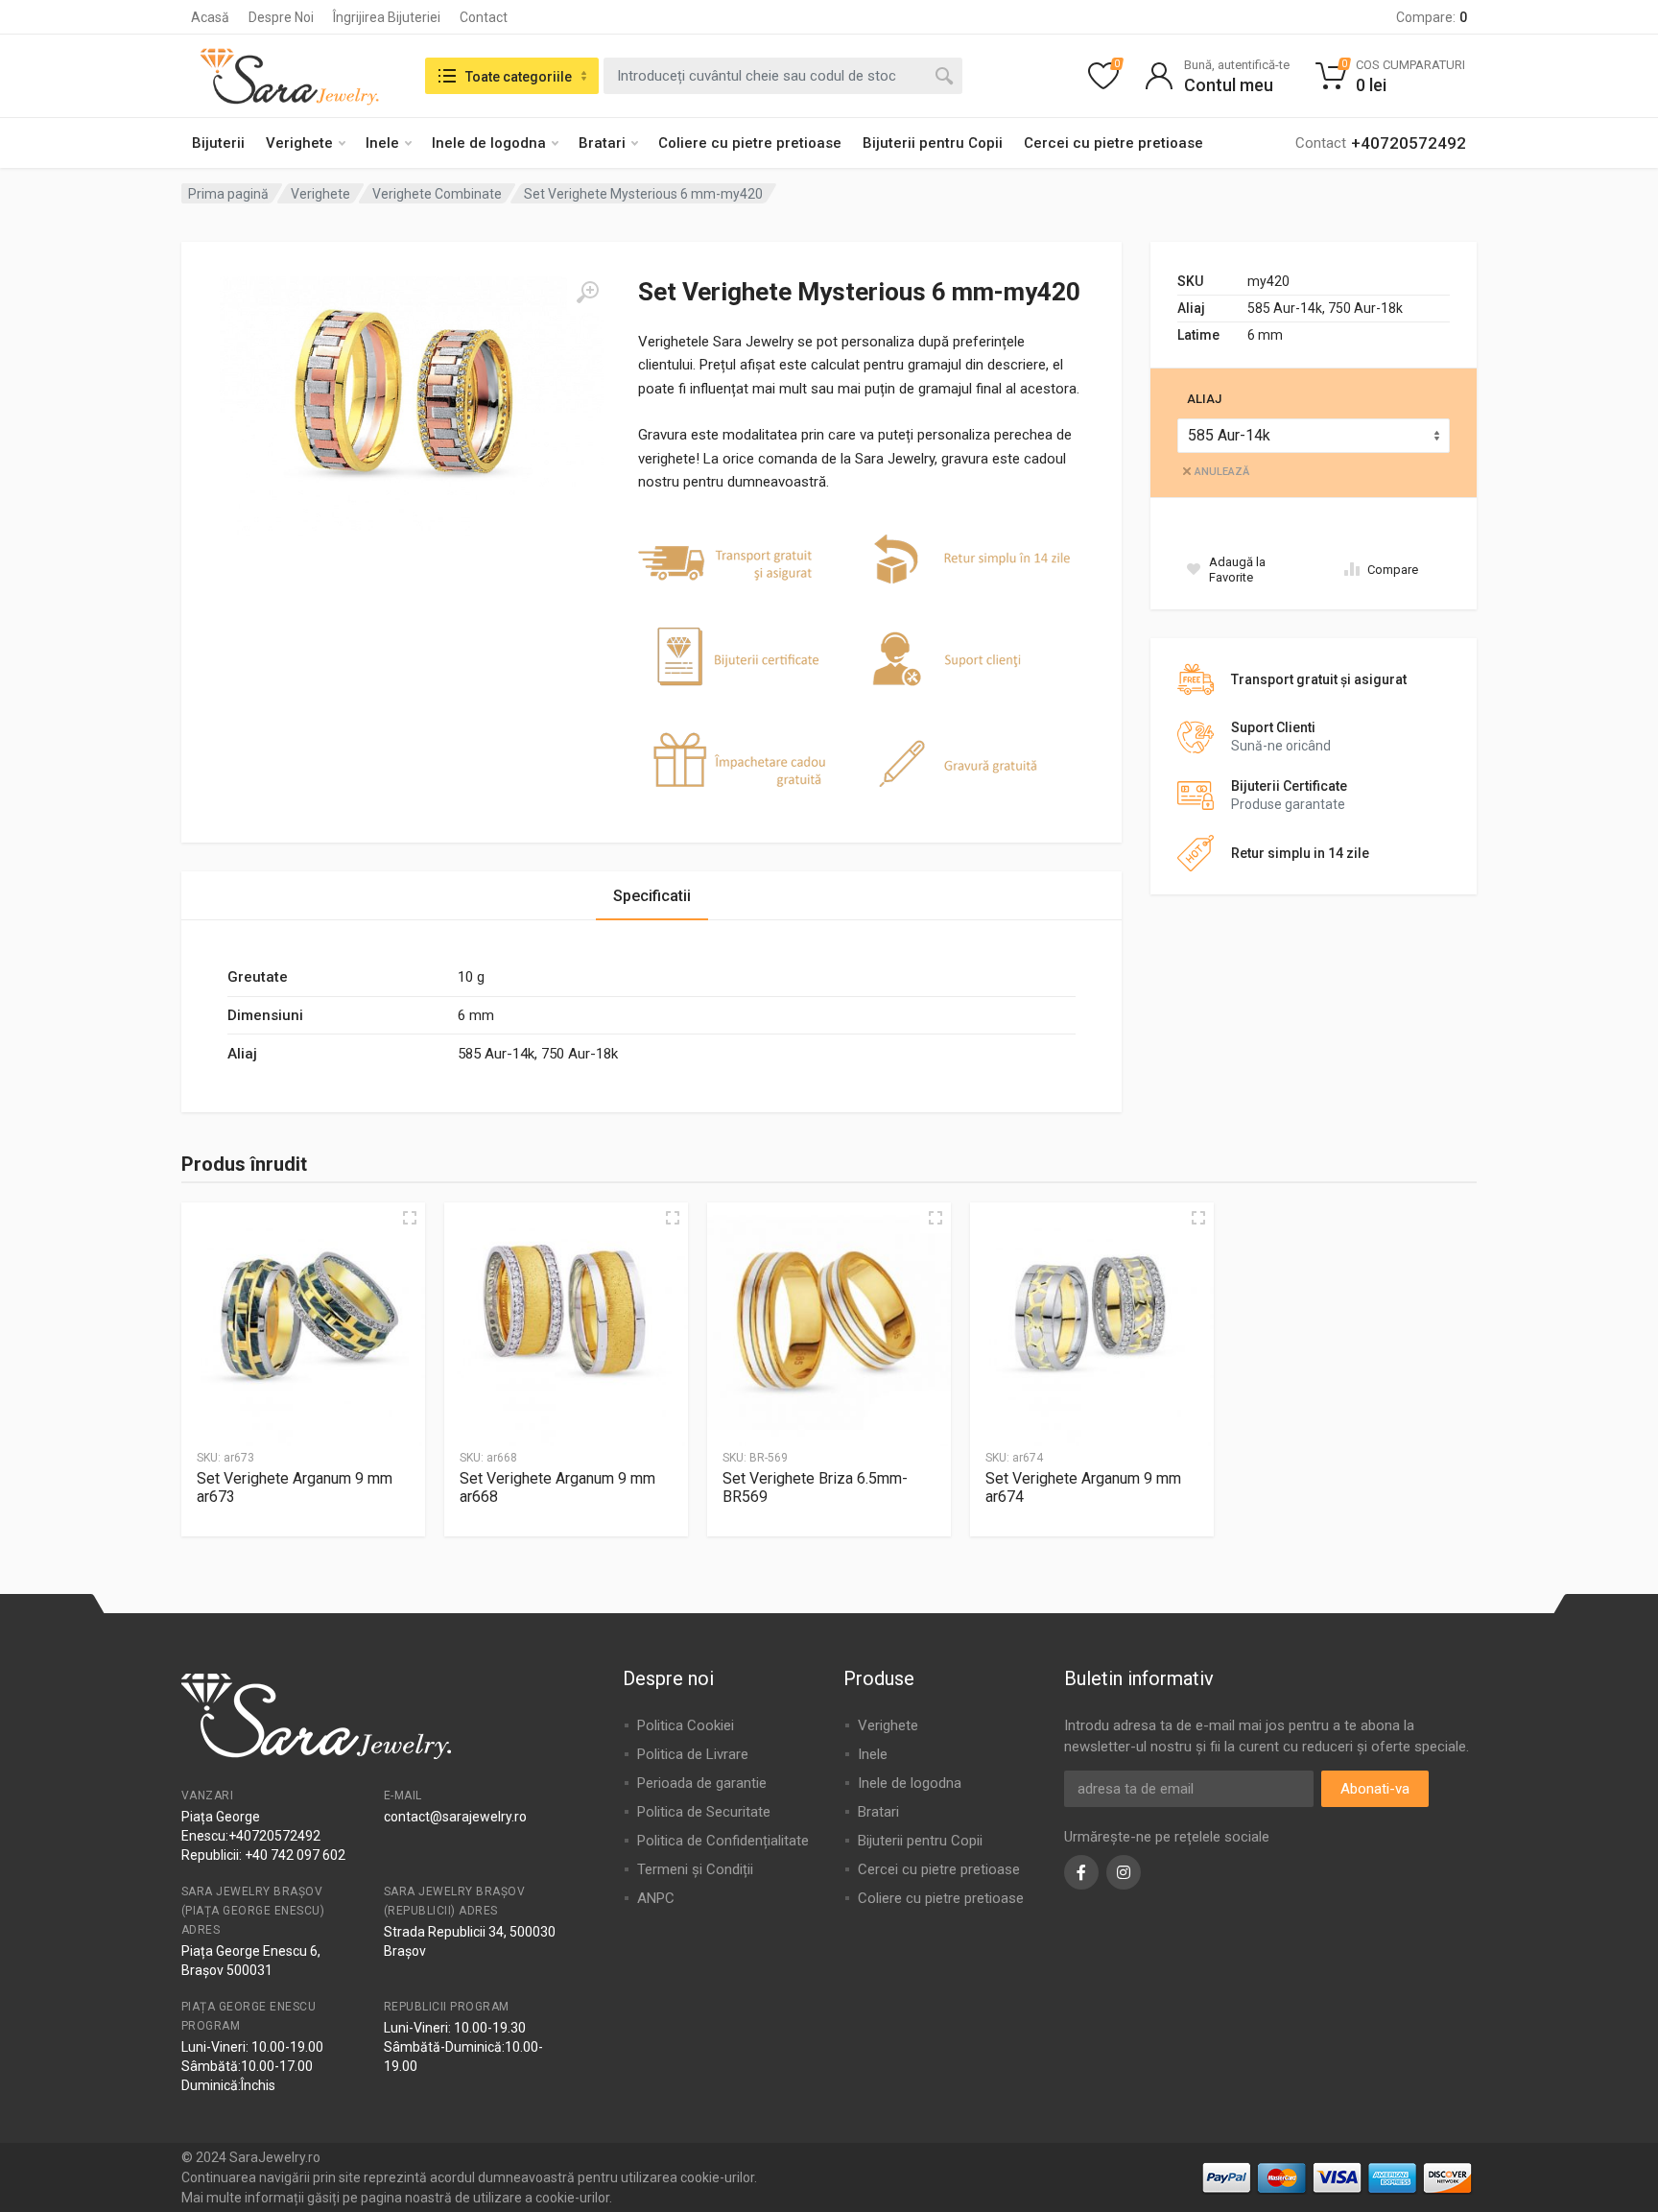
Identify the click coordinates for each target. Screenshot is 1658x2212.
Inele (382, 143)
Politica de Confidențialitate (723, 1841)
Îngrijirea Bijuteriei (387, 17)
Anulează (1222, 472)
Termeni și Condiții (695, 1869)
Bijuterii (218, 143)
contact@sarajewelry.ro (455, 1817)
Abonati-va (1375, 1789)
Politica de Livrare (693, 1754)
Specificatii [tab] (652, 896)
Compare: (1432, 17)
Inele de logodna (489, 143)
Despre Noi (281, 17)
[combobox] (783, 76)
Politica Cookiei (686, 1725)
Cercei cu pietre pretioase (1113, 143)
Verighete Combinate (437, 194)
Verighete (299, 143)
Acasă (210, 17)
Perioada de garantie (702, 1783)
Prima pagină (228, 194)
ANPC (656, 1898)
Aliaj (1204, 399)
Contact (484, 17)
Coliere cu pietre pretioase (750, 143)
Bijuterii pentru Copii (933, 143)
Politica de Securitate (704, 1812)
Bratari (602, 143)
